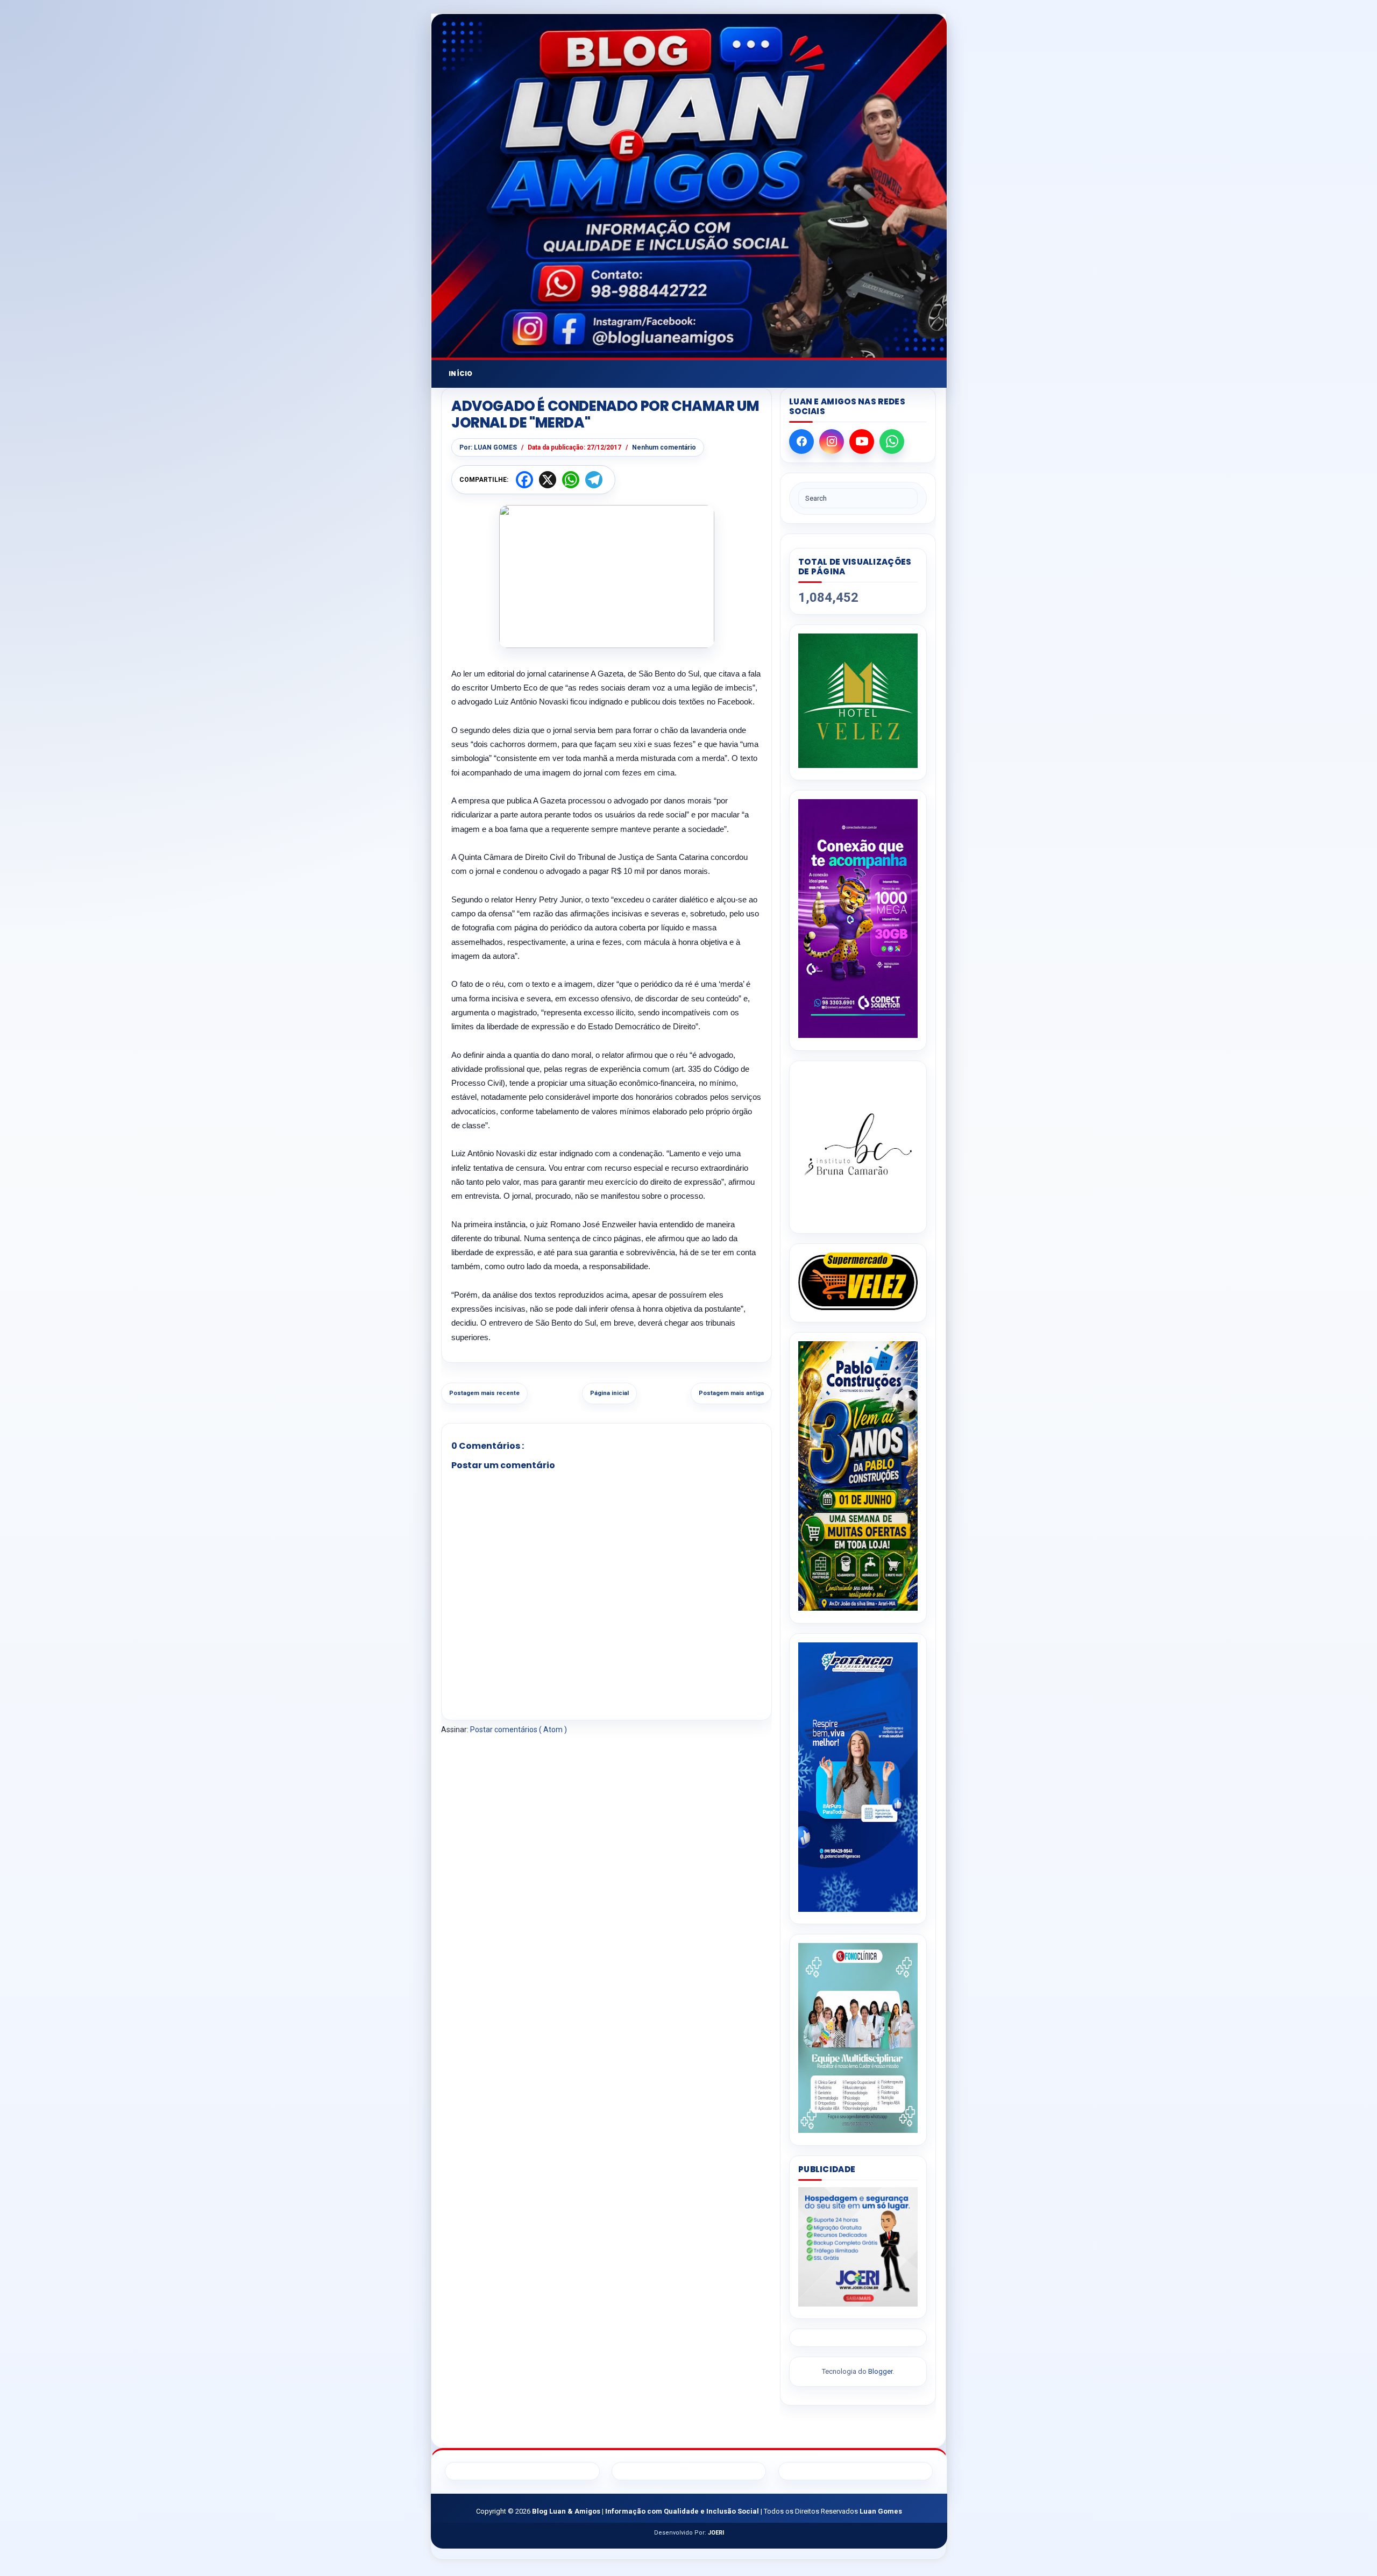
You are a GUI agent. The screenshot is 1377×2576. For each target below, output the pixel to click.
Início (461, 373)
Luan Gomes (881, 2511)
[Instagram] (832, 442)
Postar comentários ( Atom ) (519, 1730)
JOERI (716, 2533)
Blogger (880, 2371)
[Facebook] (801, 442)
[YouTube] (862, 442)
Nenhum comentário (664, 447)
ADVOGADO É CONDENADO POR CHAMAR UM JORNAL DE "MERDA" (605, 415)
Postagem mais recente (484, 1393)
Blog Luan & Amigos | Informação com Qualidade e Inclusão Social (646, 2511)
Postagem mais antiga (731, 1393)
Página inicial (609, 1393)
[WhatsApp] (892, 442)
